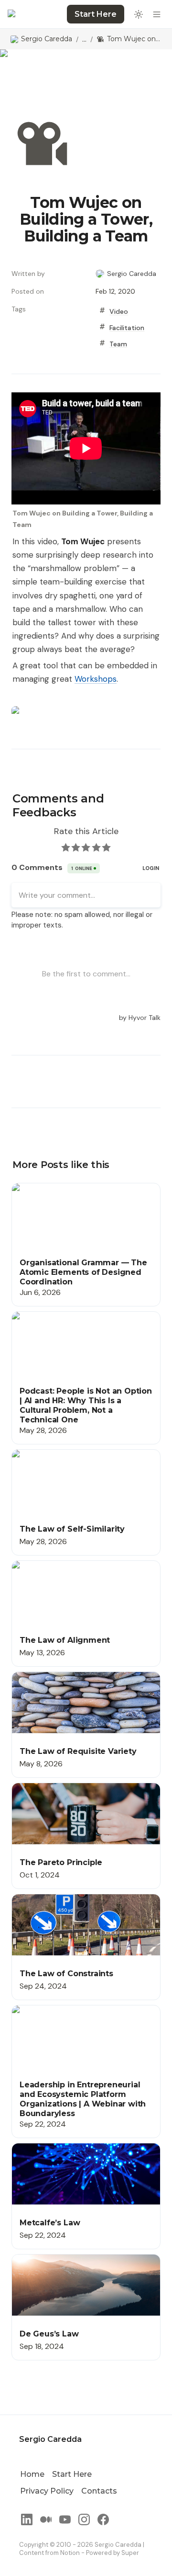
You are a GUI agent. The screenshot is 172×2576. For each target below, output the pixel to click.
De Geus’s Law (37, 2260)
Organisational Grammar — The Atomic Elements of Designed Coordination (80, 1193)
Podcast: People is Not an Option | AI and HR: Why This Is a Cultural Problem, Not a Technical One (83, 1327)
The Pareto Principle (47, 1788)
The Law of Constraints (53, 1899)
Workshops (96, 679)
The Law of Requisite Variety (62, 1677)
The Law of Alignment (49, 1566)
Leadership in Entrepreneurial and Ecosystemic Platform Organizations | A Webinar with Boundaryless (81, 2021)
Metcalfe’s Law (38, 2148)
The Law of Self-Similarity (56, 1455)
